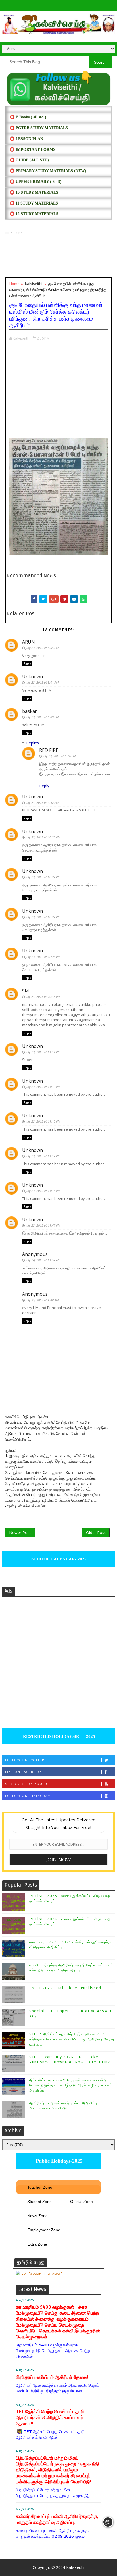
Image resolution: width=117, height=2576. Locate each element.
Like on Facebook (23, 1772)
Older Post (96, 1533)
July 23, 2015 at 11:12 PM (43, 1052)
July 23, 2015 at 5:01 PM (42, 682)
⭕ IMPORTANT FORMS (33, 150)
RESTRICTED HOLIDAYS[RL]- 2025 (58, 1736)
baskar (30, 711)
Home (14, 284)
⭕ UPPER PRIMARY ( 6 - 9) (36, 182)
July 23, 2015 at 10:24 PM (43, 877)
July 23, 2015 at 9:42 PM (42, 803)
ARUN (29, 642)
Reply (27, 663)
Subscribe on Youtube (29, 1784)
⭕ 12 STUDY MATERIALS (34, 214)
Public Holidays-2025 (58, 2161)
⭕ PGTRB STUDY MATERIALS (39, 128)
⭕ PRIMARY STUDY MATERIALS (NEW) (48, 171)
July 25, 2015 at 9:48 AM (42, 1300)
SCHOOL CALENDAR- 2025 (58, 1559)
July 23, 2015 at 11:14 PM (43, 1156)
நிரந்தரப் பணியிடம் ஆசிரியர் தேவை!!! (53, 2377)
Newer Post (20, 1533)
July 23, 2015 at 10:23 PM (43, 837)
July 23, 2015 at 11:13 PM (43, 1087)
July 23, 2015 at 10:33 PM (43, 997)
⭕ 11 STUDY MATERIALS (34, 203)
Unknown (33, 677)
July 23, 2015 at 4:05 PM (42, 648)
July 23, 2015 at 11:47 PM (43, 1225)
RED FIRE (49, 750)
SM (26, 991)
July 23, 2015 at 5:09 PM (42, 717)
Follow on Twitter (25, 1760)
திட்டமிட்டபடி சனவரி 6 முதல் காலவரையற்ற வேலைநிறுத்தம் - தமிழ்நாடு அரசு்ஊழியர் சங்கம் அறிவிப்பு (71, 2085)
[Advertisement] (58, 256)
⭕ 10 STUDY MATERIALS (34, 193)
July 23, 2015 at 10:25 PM (43, 957)
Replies (33, 743)
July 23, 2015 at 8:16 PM (59, 756)
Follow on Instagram (28, 1796)
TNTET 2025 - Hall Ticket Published (65, 1988)
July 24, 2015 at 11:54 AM (43, 1260)
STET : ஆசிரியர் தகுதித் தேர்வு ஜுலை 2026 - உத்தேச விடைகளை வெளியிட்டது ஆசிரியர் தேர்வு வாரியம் (72, 2039)
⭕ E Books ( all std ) (28, 117)
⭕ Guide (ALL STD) (29, 160)
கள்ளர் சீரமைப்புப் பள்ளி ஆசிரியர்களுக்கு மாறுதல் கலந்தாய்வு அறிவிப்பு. (57, 2519)
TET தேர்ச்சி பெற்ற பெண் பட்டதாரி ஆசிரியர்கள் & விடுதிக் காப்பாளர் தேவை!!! (50, 2418)
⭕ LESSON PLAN (26, 139)
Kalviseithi (75, 2567)
